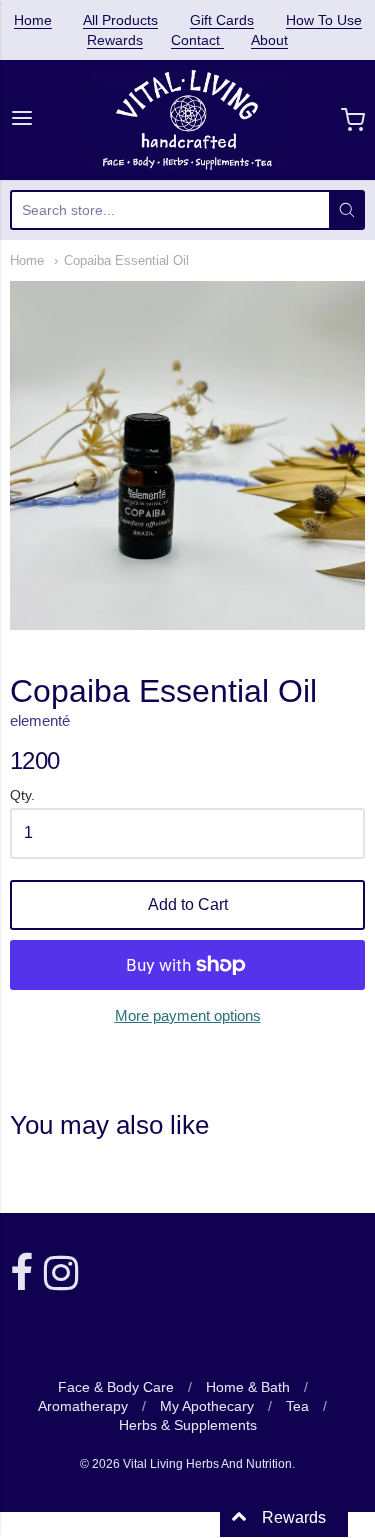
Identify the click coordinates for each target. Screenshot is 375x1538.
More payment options (188, 1015)
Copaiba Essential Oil (126, 260)
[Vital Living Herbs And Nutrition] (187, 120)
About (269, 40)
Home (33, 20)
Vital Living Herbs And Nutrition (207, 1464)
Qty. (22, 795)
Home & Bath (248, 1387)
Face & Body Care (116, 1387)
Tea (297, 1406)
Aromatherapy (83, 1406)
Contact (197, 40)
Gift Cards (222, 20)
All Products (120, 20)
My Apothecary (207, 1406)
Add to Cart (188, 904)
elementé (40, 720)
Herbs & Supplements (188, 1425)
